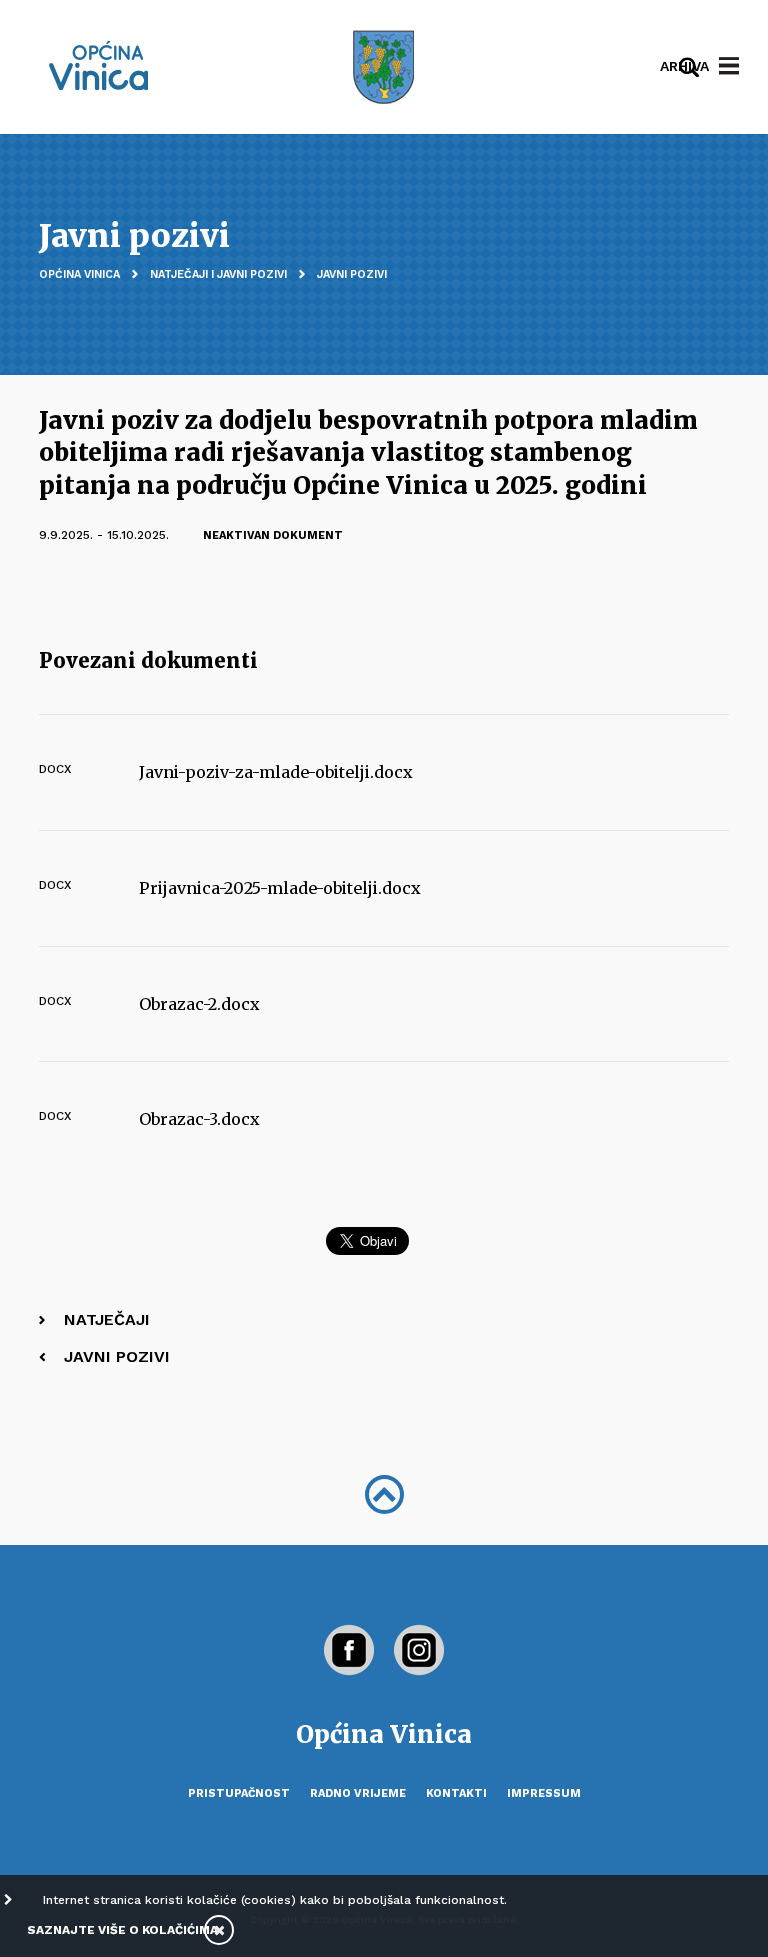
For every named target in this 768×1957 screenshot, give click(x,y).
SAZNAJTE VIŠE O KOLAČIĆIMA (122, 1930)
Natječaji (107, 1319)
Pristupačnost (239, 1793)
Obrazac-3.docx (199, 1119)
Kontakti (456, 1793)
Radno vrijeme (358, 1793)
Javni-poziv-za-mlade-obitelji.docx (276, 772)
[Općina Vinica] (99, 65)
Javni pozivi (352, 274)
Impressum (544, 1793)
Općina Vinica (79, 274)
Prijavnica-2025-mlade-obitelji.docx (280, 888)
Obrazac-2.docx (199, 1004)
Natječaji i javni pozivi (218, 274)
